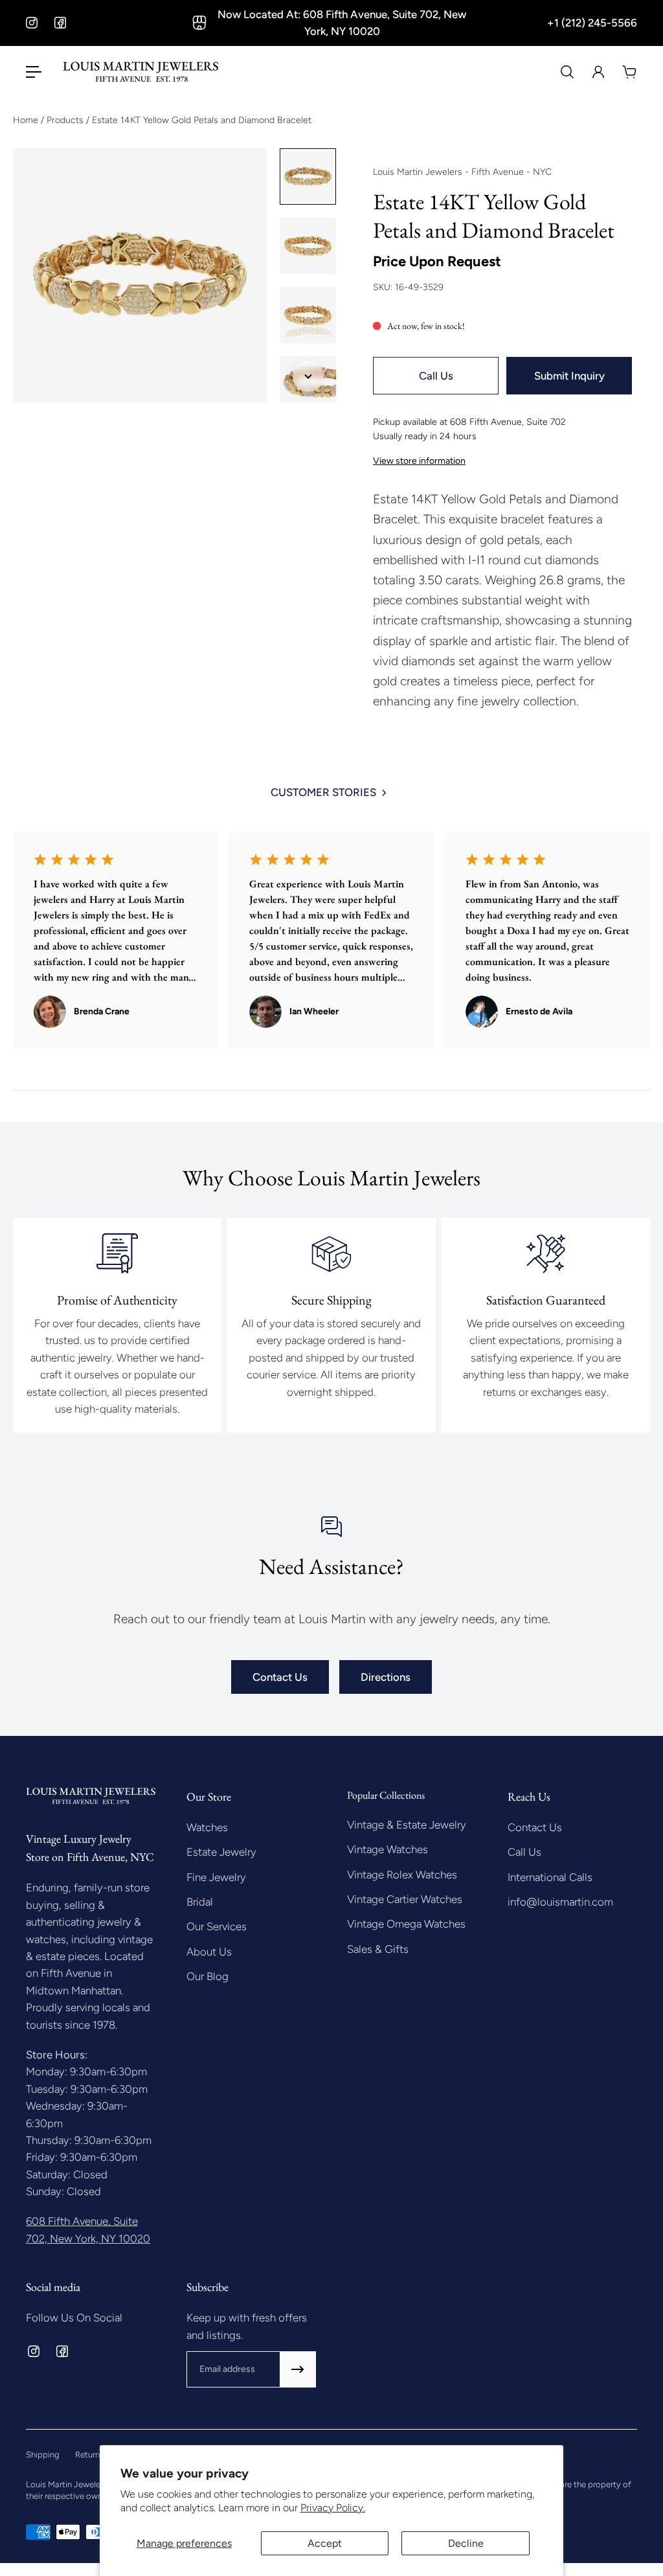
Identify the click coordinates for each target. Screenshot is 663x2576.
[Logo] (140, 72)
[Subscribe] (298, 2369)
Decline (466, 2543)
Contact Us (280, 1677)
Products (66, 120)
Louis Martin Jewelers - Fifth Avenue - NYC (462, 172)
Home (27, 120)
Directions (386, 1677)
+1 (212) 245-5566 (592, 23)
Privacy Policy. (333, 2508)
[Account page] (598, 72)
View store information (419, 461)
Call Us (436, 376)
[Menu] (34, 72)
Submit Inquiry (569, 376)
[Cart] (629, 72)
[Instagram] (32, 23)
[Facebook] (60, 23)
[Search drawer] (567, 72)
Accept (325, 2543)
